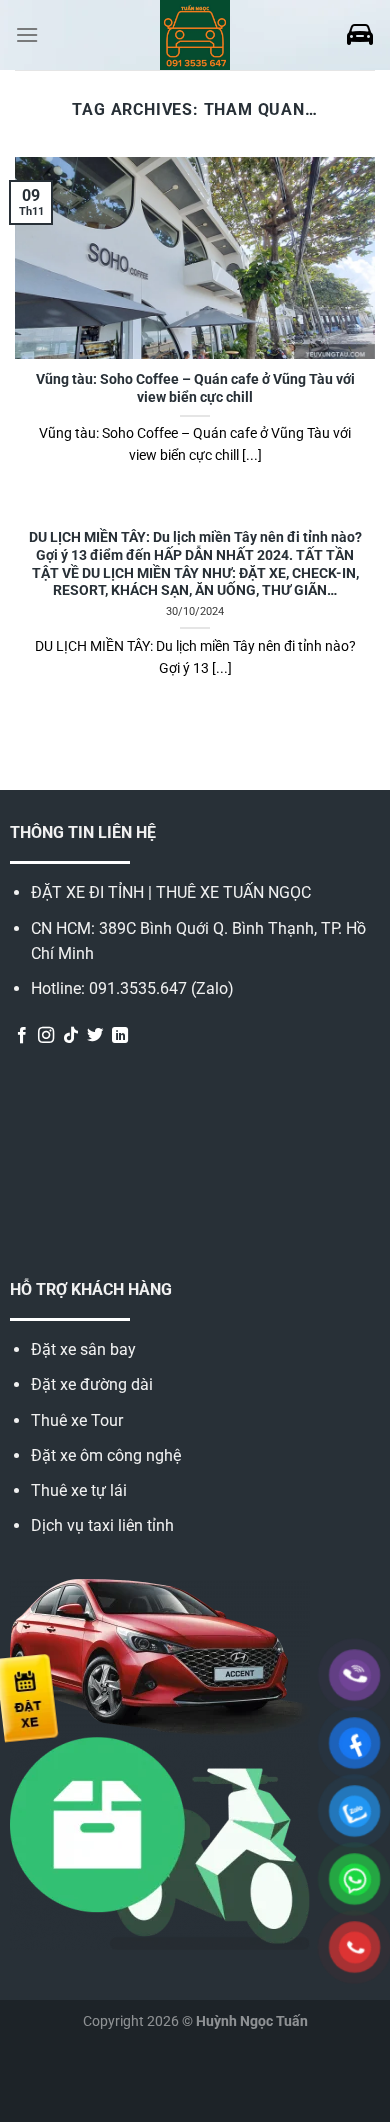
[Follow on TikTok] (71, 1036)
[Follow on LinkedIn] (120, 1036)
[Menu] (27, 34)
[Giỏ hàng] (360, 35)
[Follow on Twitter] (95, 1036)
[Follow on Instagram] (46, 1036)
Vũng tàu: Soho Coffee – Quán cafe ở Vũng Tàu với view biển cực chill (195, 388)
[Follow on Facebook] (22, 1036)
